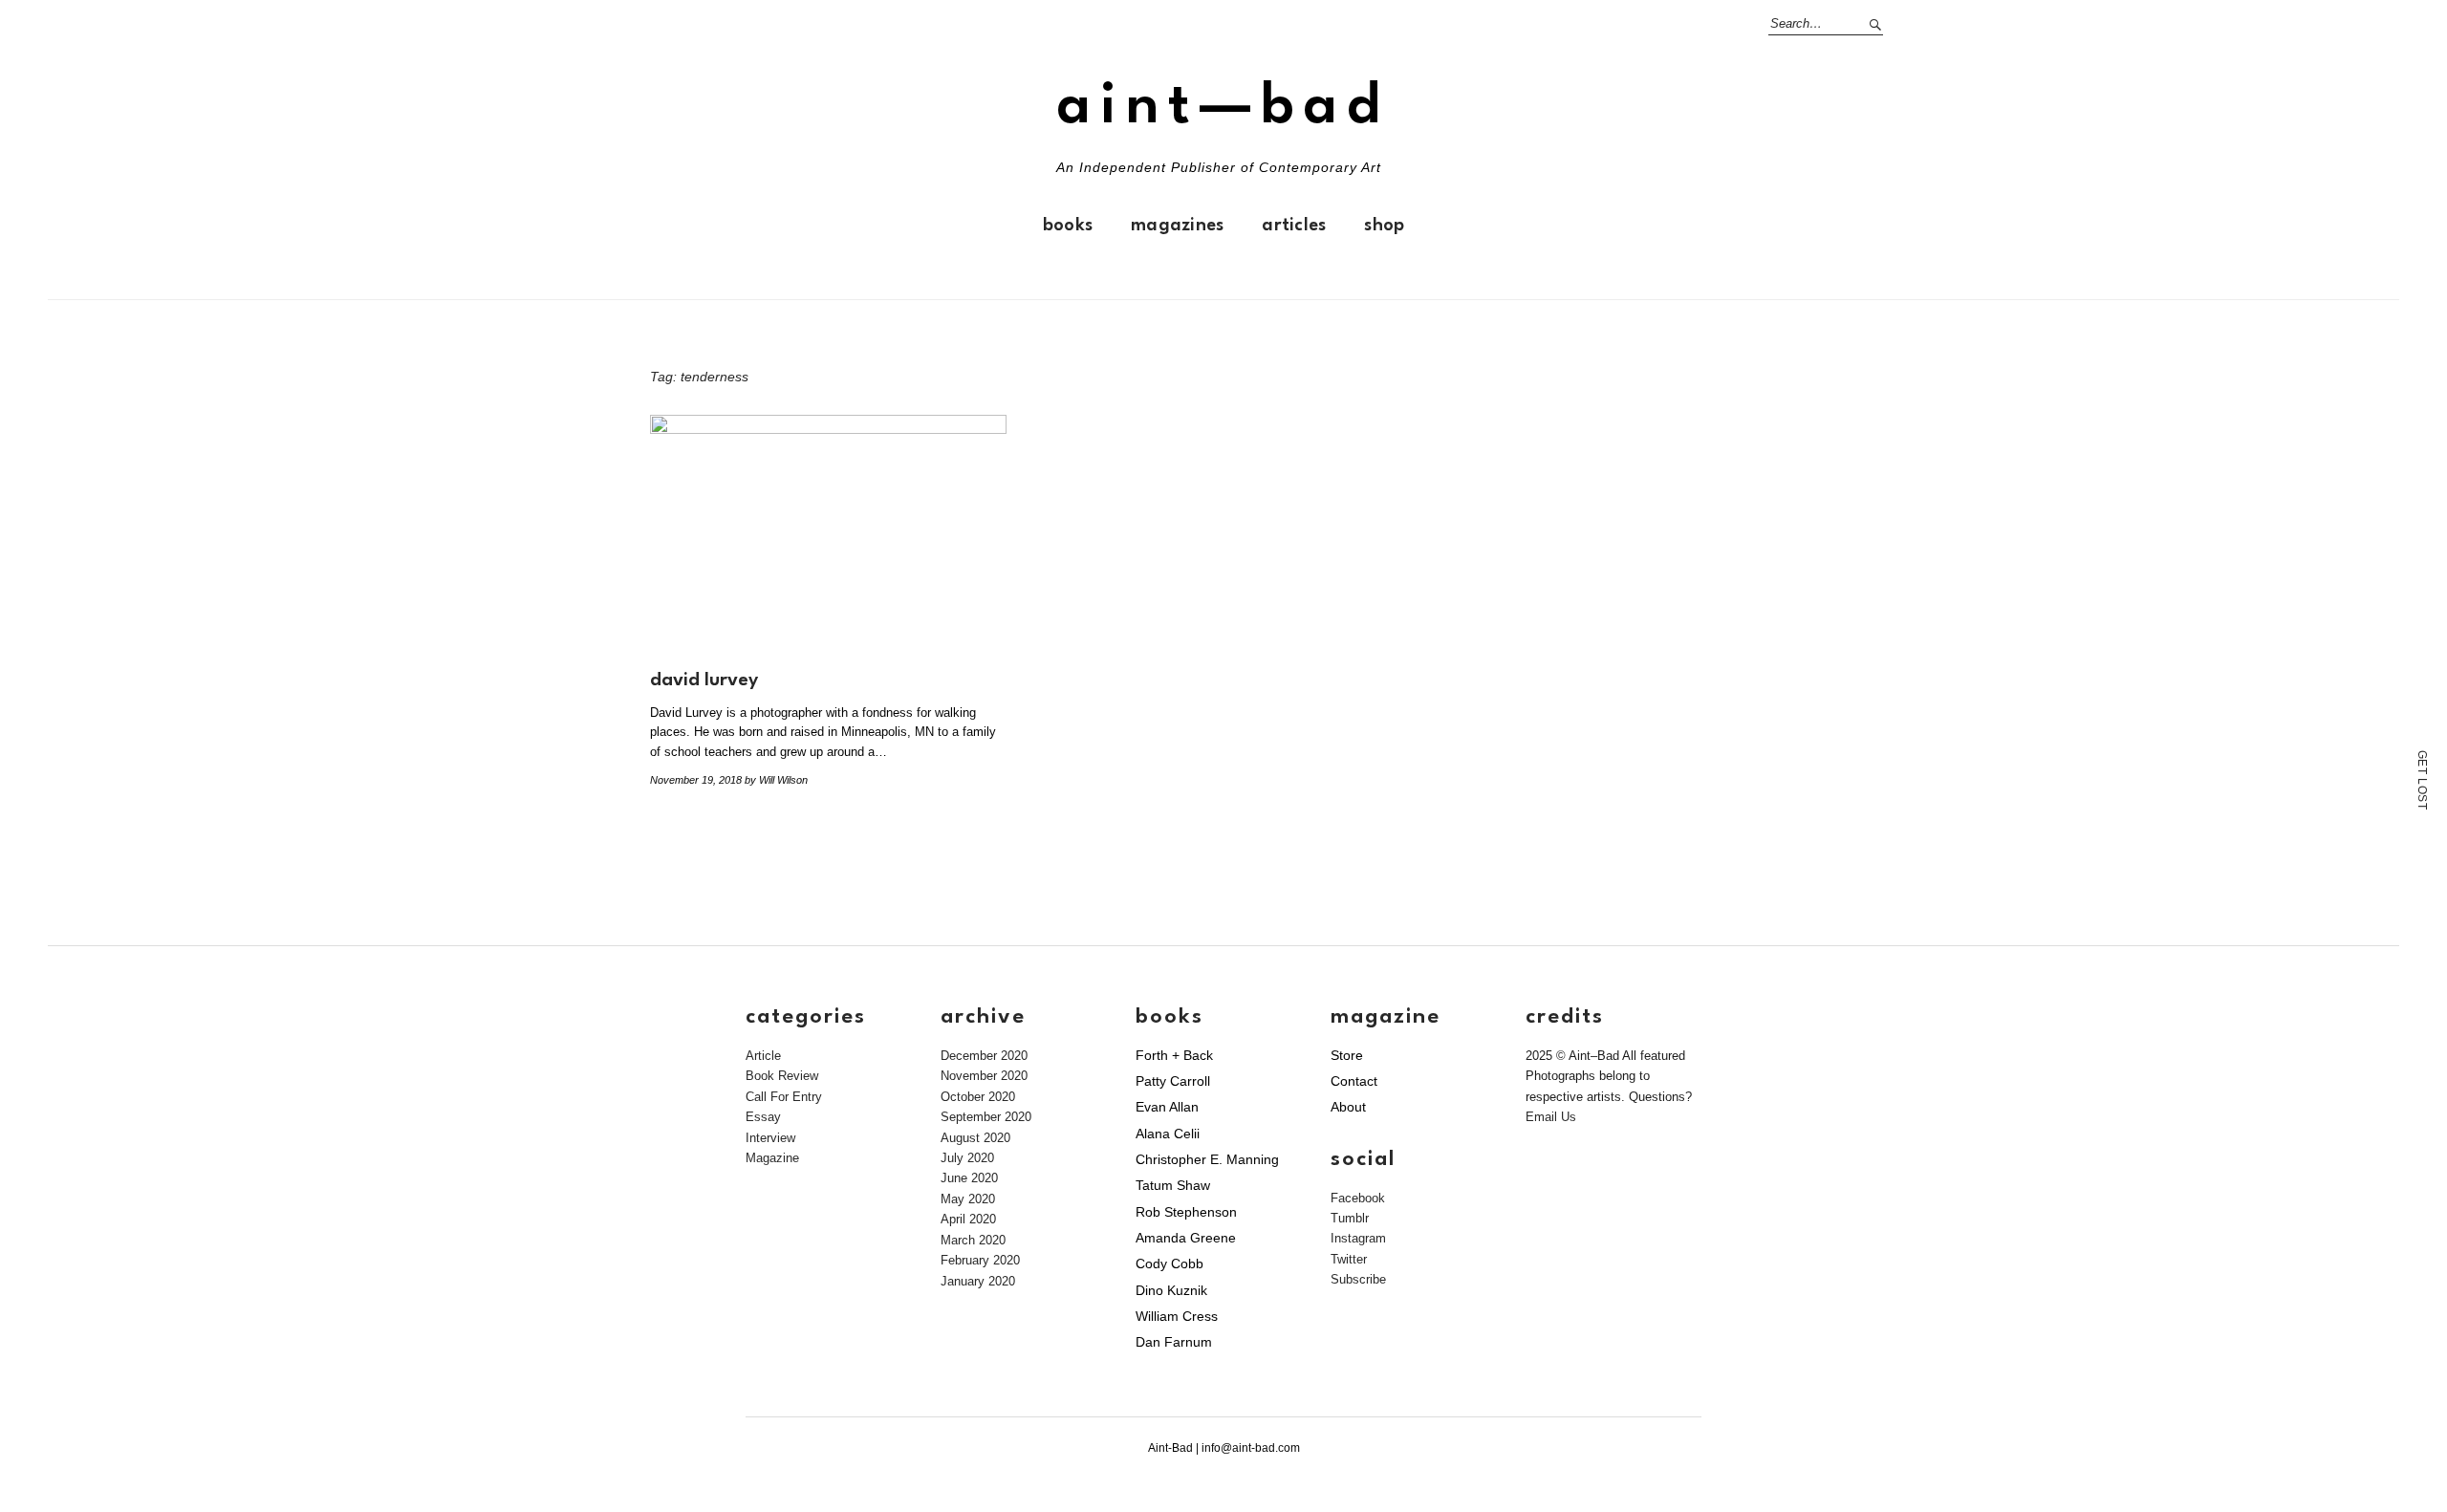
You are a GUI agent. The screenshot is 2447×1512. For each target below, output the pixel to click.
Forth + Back (1174, 1055)
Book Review (782, 1076)
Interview (770, 1138)
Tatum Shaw (1173, 1185)
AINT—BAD (1223, 108)
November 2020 (984, 1076)
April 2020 (968, 1219)
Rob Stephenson (1186, 1212)
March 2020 (973, 1240)
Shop (1384, 226)
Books (1068, 226)
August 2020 (975, 1138)
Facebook (1358, 1198)
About (1348, 1107)
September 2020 (986, 1117)
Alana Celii (1168, 1134)
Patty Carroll (1173, 1081)
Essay (763, 1117)
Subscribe (1358, 1279)
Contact (1354, 1081)
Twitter (1349, 1259)
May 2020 (968, 1199)
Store (1347, 1055)
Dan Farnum (1174, 1342)
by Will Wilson (776, 780)
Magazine (772, 1158)
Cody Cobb (1169, 1264)
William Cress (1177, 1316)
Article (763, 1056)
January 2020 (978, 1281)
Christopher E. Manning (1207, 1159)
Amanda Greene (1186, 1238)
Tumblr (1350, 1218)
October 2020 (978, 1097)
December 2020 (984, 1056)
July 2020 (967, 1158)
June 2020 (969, 1178)
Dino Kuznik (1171, 1290)
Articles (1294, 226)
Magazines (1177, 226)
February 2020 (980, 1260)
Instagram (1358, 1238)
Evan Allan (1167, 1107)
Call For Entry (784, 1097)
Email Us (1551, 1117)
